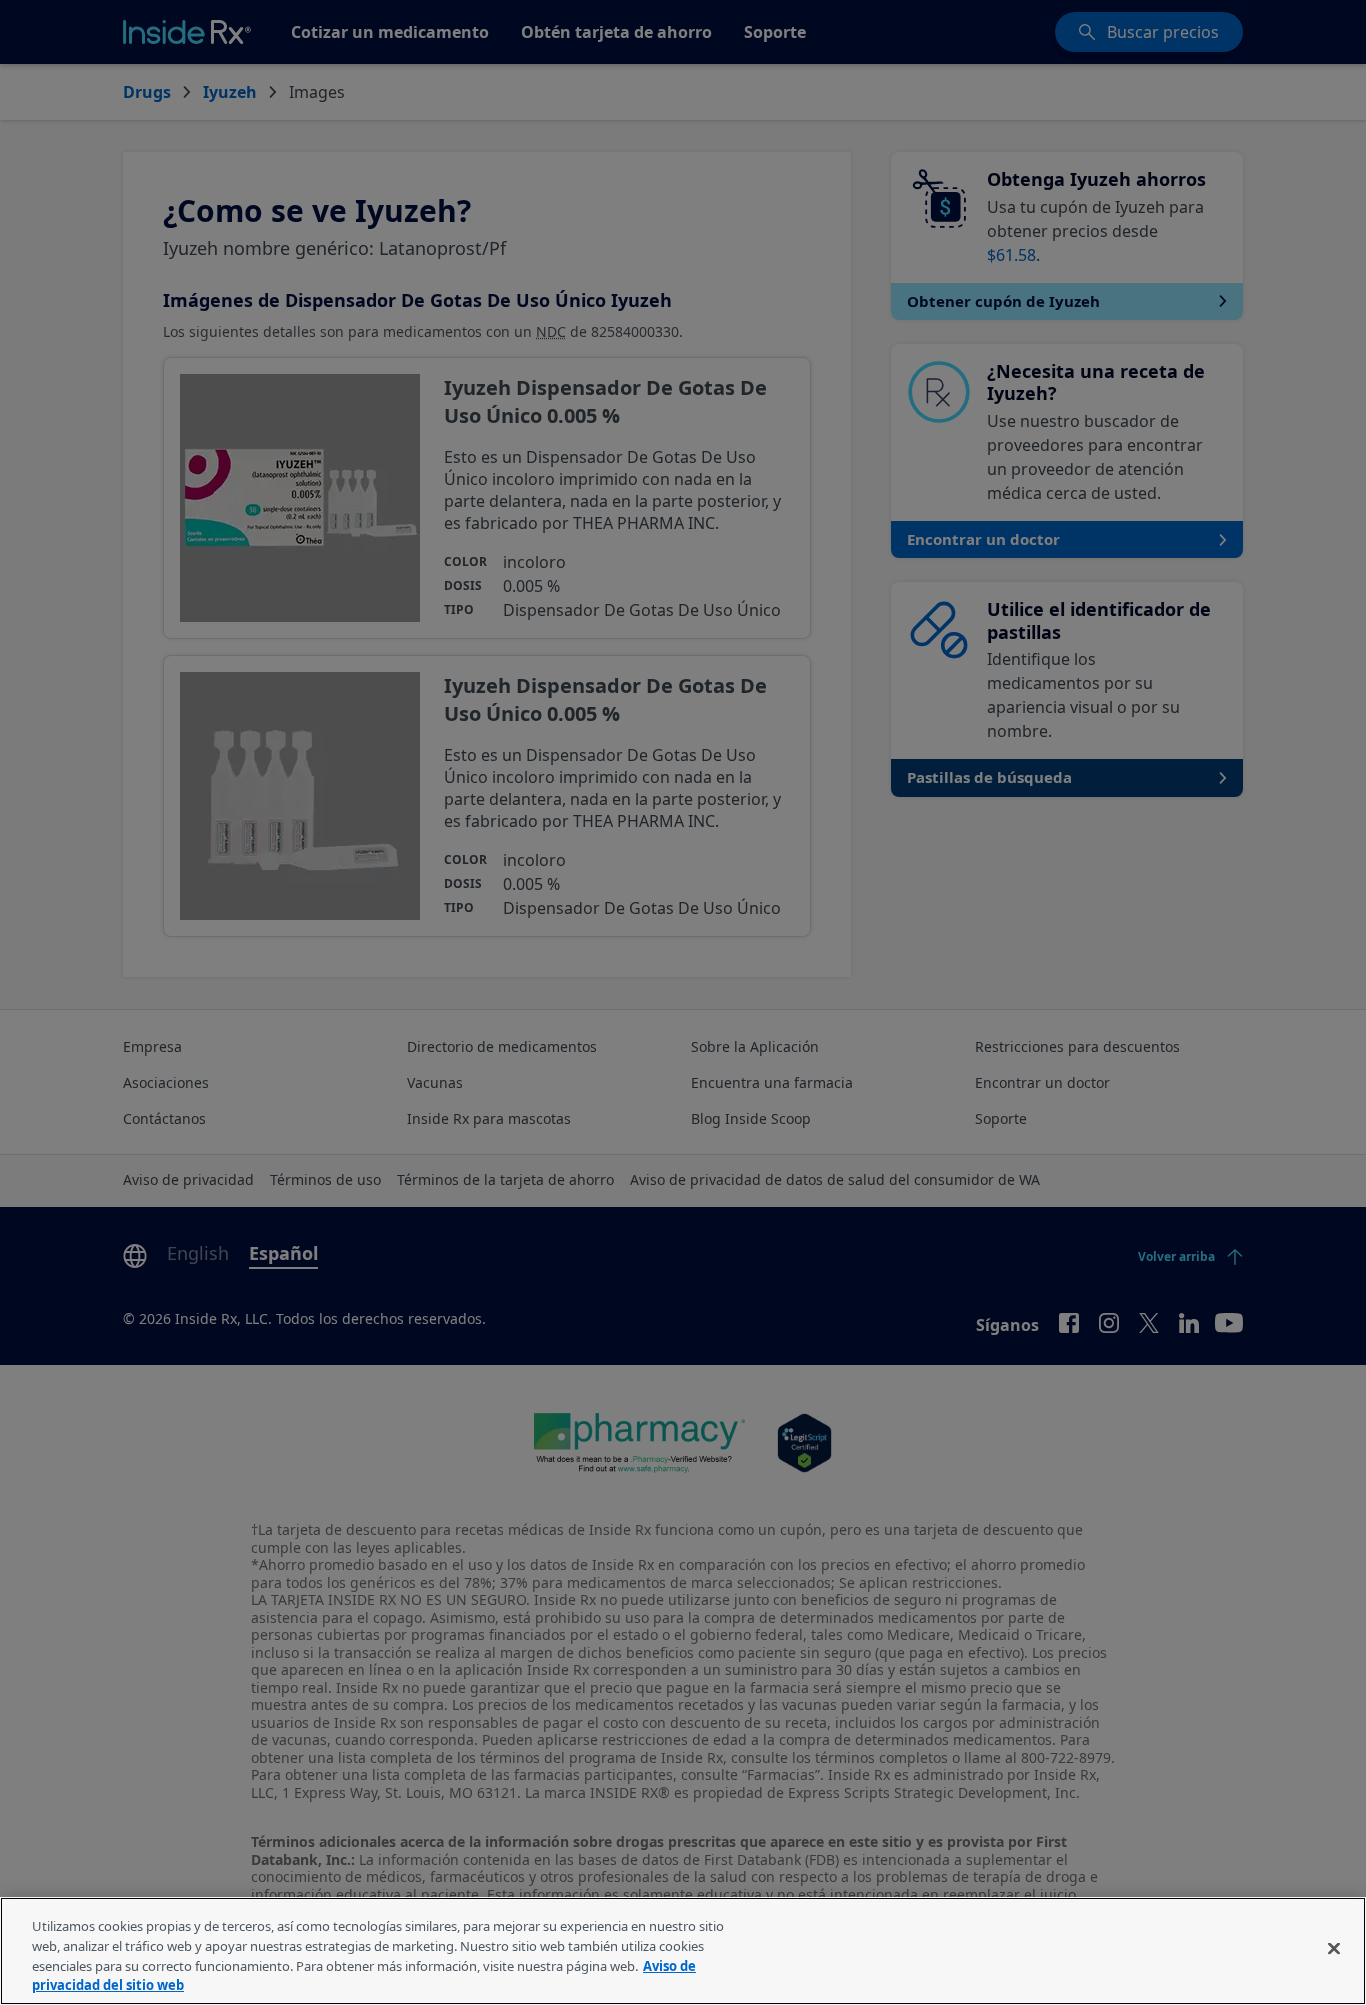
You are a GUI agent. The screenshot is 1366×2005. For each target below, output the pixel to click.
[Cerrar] (1334, 1948)
